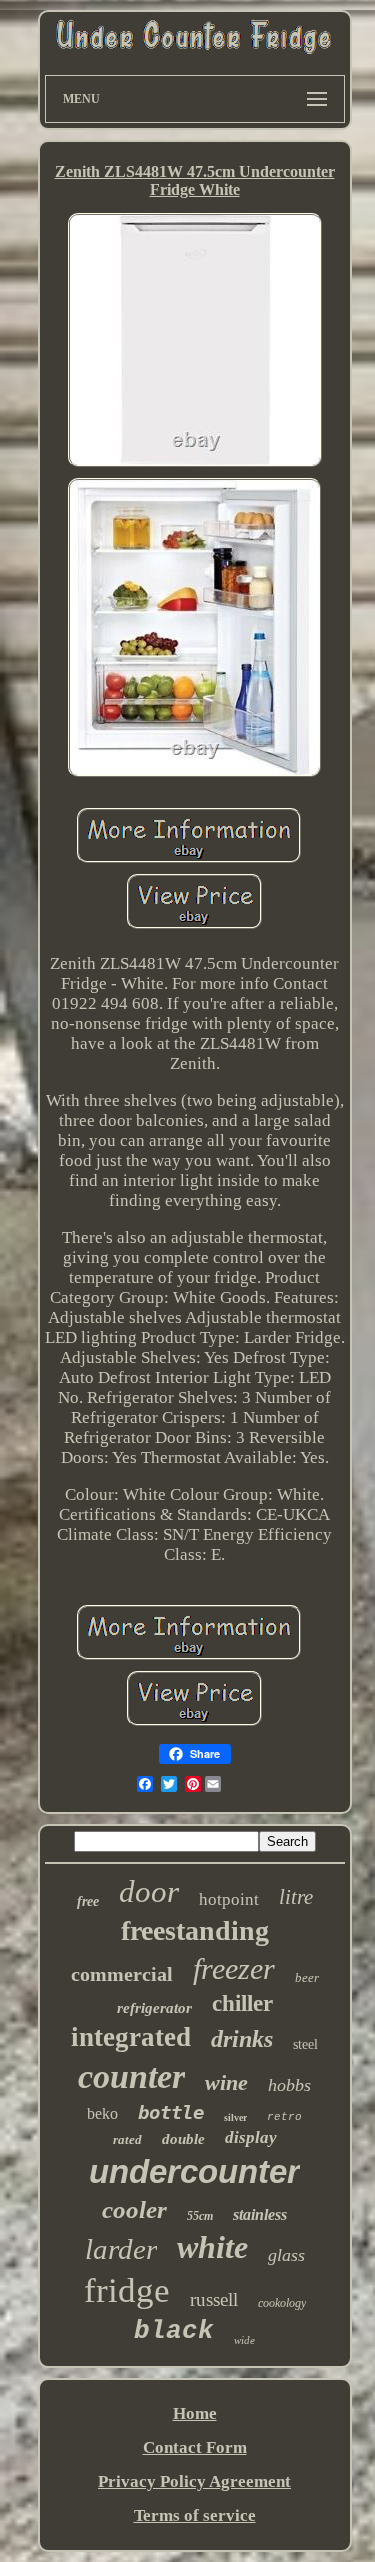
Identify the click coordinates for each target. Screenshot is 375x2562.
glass (286, 2255)
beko (102, 2113)
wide (244, 2340)
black (174, 2331)
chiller (242, 2003)
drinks (242, 2039)
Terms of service (195, 2515)
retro (284, 2117)
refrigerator (154, 2008)
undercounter (194, 2171)
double (183, 2139)
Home (195, 2413)
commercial (122, 1974)
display (251, 2137)
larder (121, 2249)
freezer (234, 1968)
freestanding (195, 1930)
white (212, 2247)
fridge (127, 2290)
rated (127, 2139)
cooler (134, 2209)
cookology (282, 2303)
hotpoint (229, 1899)
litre (296, 1897)
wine (226, 2082)
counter (131, 2076)
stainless (260, 2214)
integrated (131, 2037)
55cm (200, 2216)
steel (305, 2044)
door (149, 1891)
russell (214, 2299)
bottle (171, 2112)
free (88, 1901)
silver (235, 2117)
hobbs (289, 2085)
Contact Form (195, 2447)
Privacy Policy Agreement (194, 2481)
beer (307, 1977)
